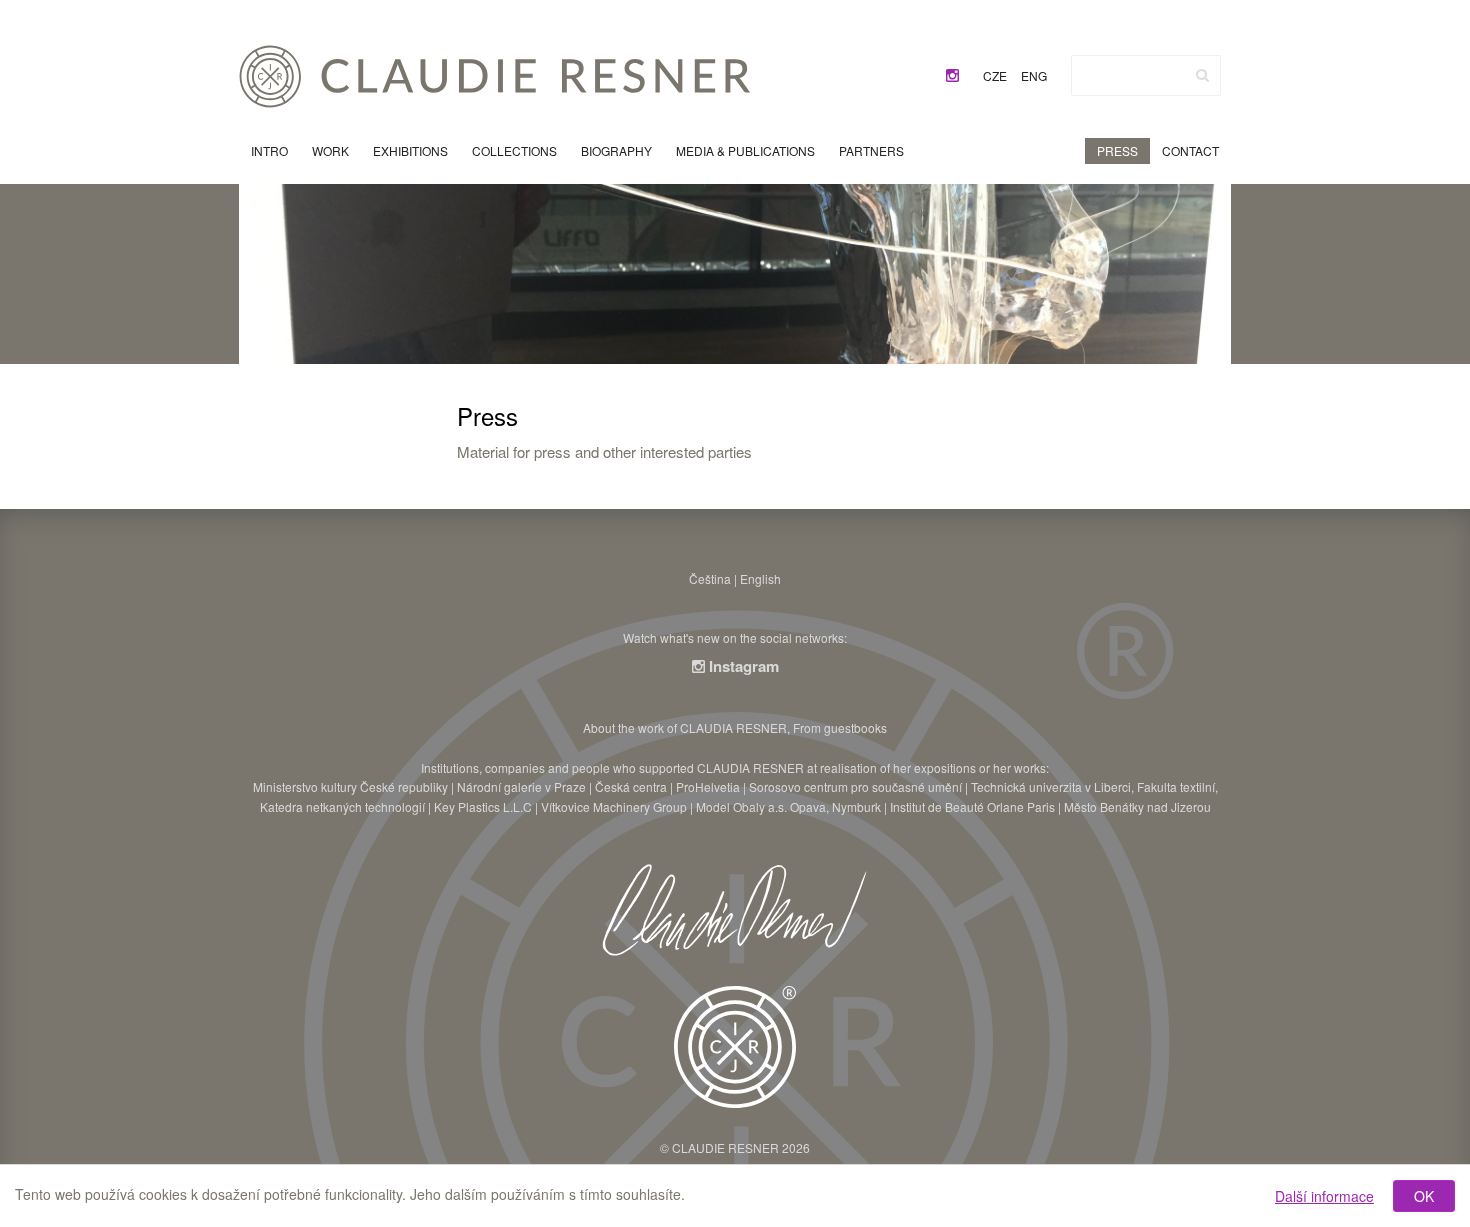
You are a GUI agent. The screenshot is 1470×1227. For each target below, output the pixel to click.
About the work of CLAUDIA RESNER (685, 727)
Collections (514, 150)
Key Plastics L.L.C (483, 806)
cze (995, 75)
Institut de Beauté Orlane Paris (972, 806)
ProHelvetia (708, 786)
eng (1034, 75)
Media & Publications (745, 150)
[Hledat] (1202, 74)
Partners (871, 150)
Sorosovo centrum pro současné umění (855, 786)
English (760, 578)
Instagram (742, 666)
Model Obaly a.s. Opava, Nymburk (788, 806)
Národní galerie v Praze (521, 786)
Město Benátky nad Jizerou (1137, 806)
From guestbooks (840, 727)
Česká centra (631, 786)
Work (330, 150)
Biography (616, 150)
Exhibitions (410, 150)
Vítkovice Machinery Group (614, 806)
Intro (269, 150)
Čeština (710, 578)
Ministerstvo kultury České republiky (350, 786)
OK (1424, 1196)
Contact (1190, 150)
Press (1117, 150)
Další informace (1324, 1196)
